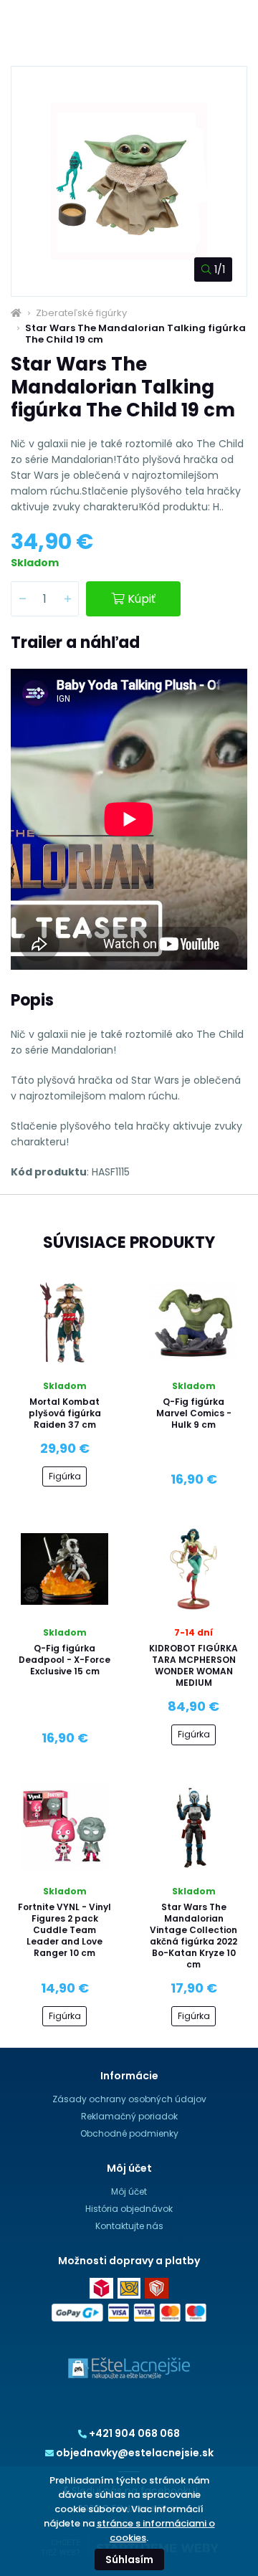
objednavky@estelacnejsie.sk (135, 2453)
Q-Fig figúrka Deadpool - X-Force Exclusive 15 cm (64, 1660)
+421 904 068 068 (134, 2433)
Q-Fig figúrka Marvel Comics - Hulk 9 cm (194, 1413)
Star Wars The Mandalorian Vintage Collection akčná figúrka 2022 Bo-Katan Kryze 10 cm (193, 1936)
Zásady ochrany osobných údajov (129, 2099)
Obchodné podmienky (129, 2133)
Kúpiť (142, 599)
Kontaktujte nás (129, 2226)
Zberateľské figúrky (81, 313)
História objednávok (129, 2209)
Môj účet (129, 2191)
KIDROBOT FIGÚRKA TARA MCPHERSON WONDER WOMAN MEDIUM (193, 1665)
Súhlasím (129, 2560)
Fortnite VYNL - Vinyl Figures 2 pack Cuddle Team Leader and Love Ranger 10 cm (64, 1930)
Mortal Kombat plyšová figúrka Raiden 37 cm (65, 1413)
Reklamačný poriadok (129, 2116)
